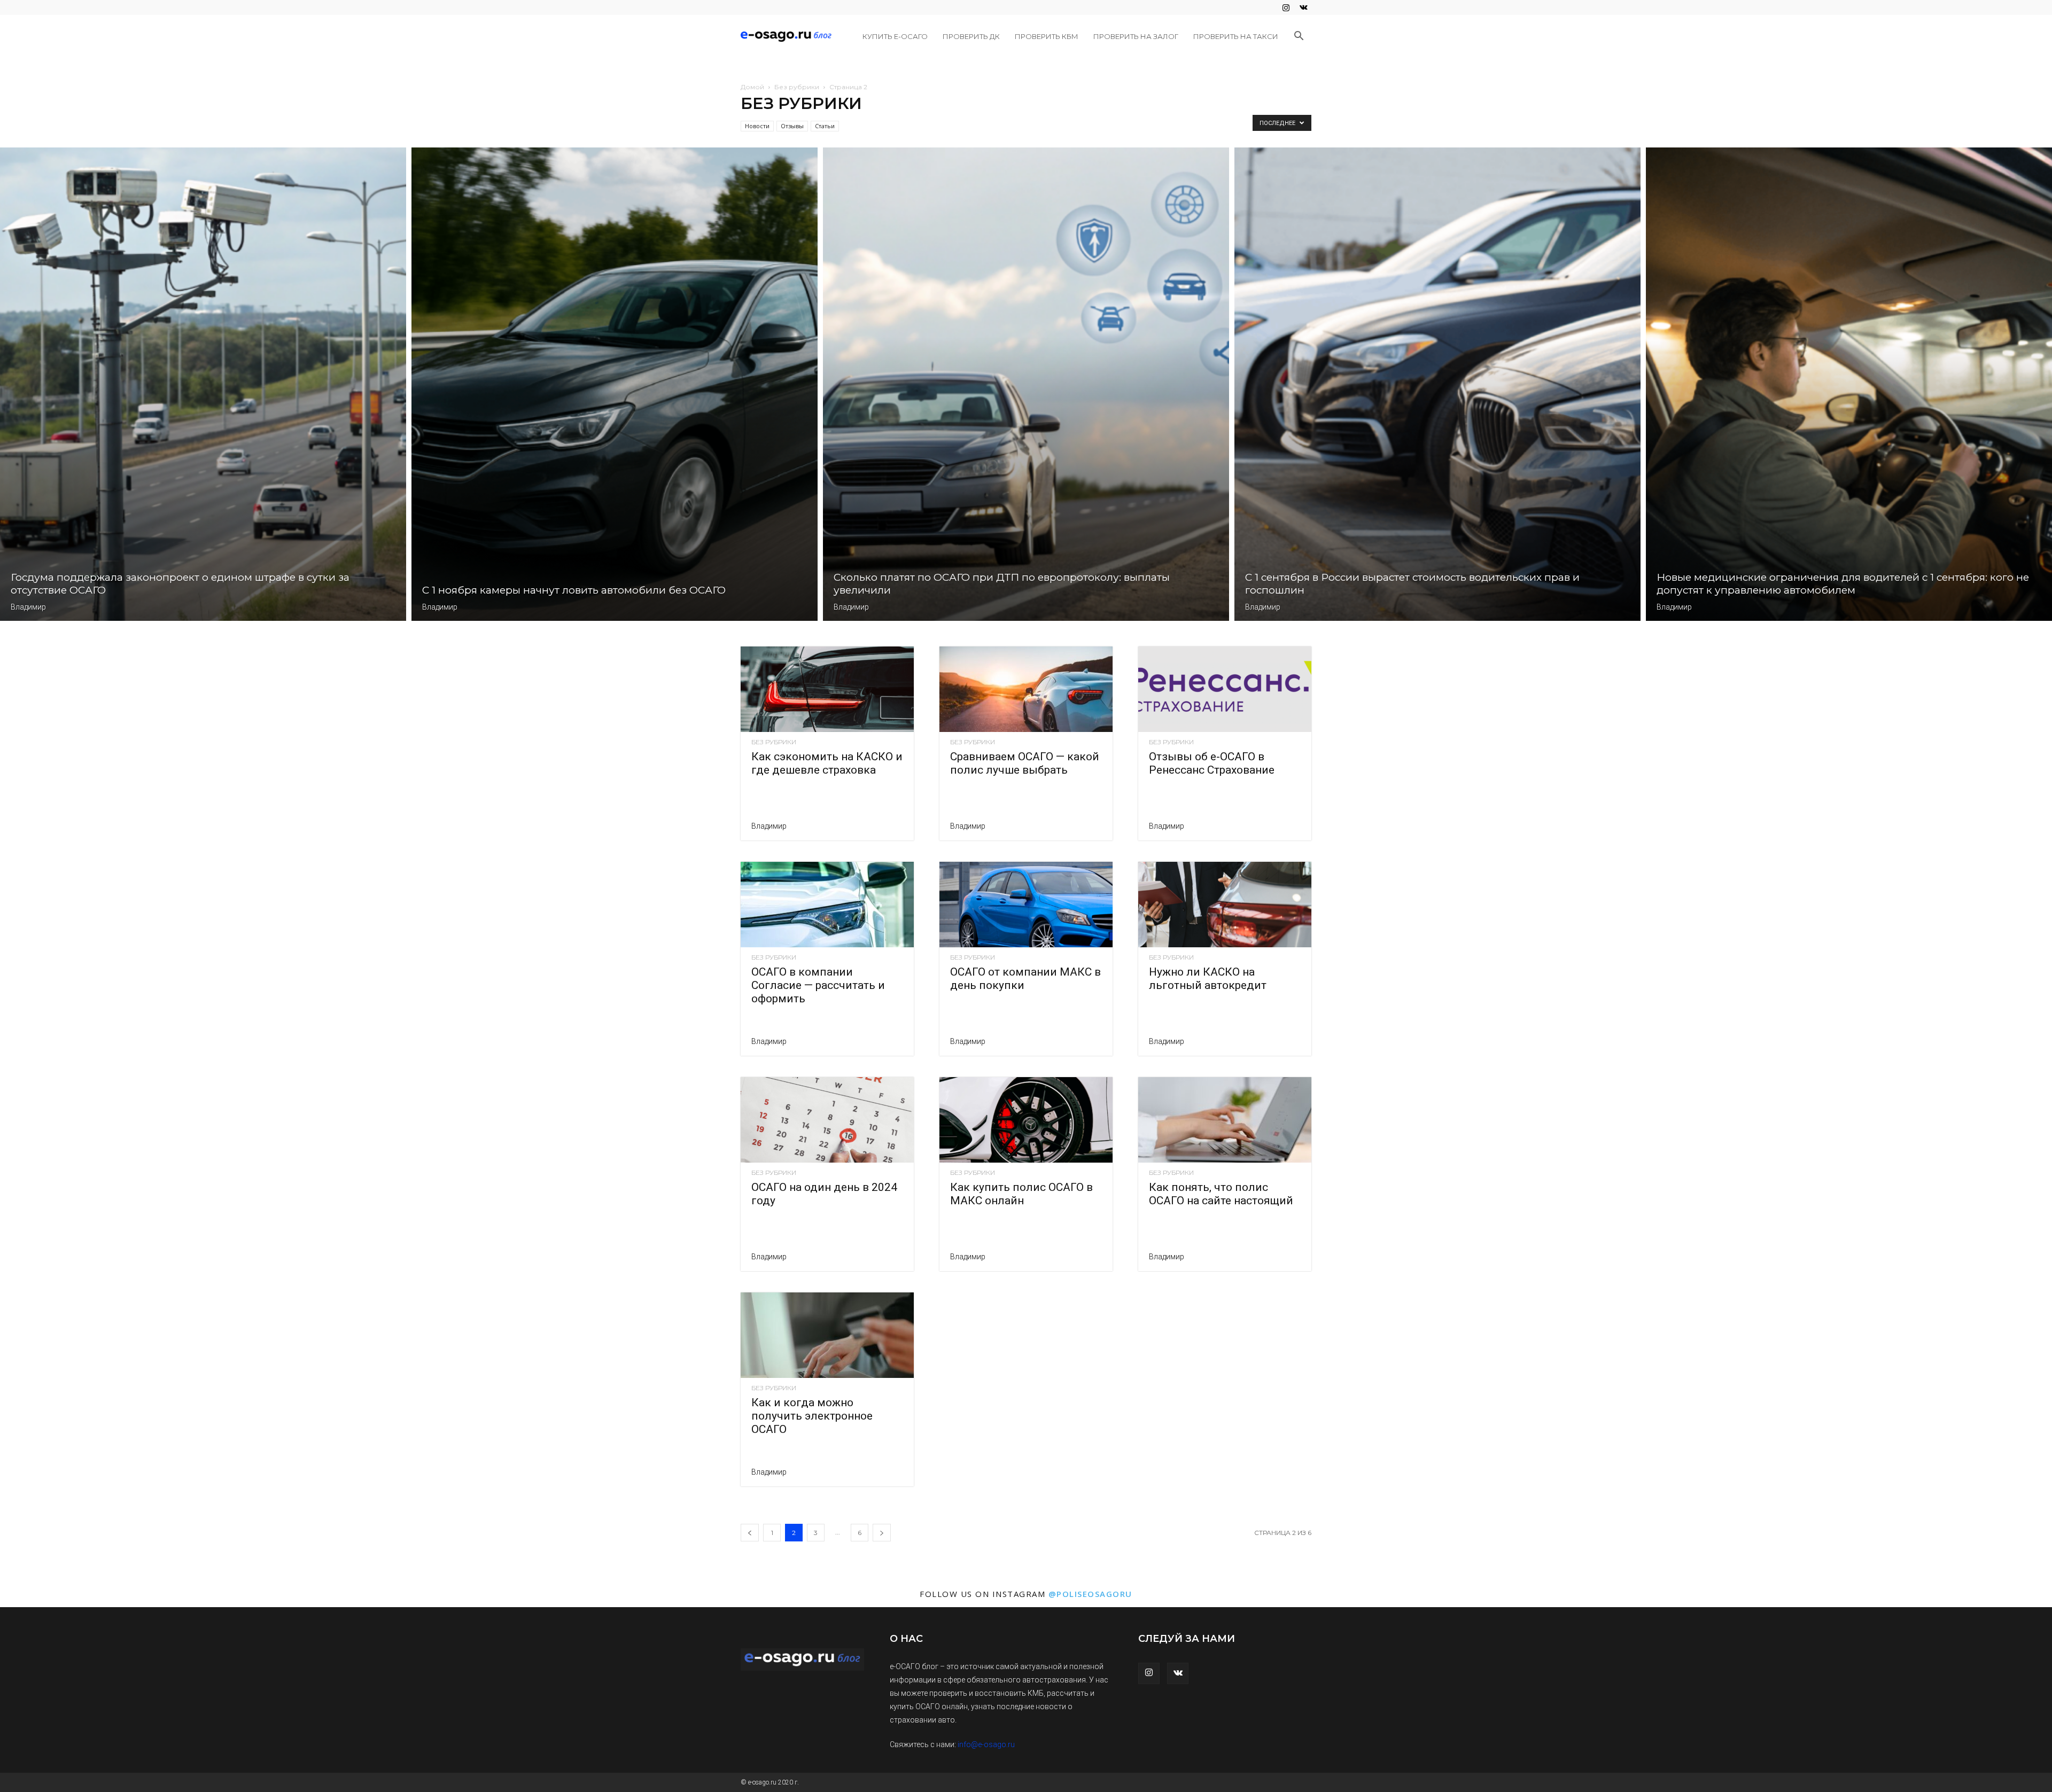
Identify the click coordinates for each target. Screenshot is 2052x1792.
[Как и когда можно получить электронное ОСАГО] (827, 1335)
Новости (757, 126)
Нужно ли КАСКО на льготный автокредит (1208, 979)
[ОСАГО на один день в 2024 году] (827, 1120)
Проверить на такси (1236, 36)
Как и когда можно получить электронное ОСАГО (812, 1416)
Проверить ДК (971, 36)
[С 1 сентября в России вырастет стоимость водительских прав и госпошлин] (1437, 384)
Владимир (28, 607)
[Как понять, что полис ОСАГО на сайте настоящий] (1225, 1120)
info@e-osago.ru (986, 1744)
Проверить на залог (1136, 36)
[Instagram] (1286, 7)
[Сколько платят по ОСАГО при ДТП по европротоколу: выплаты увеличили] (1026, 384)
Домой (752, 87)
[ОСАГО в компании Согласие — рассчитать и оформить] (827, 905)
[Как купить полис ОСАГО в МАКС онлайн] (1026, 1120)
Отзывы (792, 126)
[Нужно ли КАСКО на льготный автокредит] (1225, 905)
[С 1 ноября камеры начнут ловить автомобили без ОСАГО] (615, 384)
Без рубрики (797, 87)
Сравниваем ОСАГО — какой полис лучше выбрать (1025, 763)
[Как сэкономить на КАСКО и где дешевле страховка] (827, 689)
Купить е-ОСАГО (895, 36)
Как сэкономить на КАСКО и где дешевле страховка (827, 763)
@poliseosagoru (1090, 1594)
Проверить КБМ (1047, 36)
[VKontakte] (1303, 7)
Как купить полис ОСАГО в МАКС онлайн (1021, 1194)
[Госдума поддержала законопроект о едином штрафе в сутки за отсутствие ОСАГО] (203, 384)
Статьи (825, 126)
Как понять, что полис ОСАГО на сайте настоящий (1221, 1194)
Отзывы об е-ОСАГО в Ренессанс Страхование (1212, 763)
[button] (1299, 37)
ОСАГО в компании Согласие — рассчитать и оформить (818, 985)
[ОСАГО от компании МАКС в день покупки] (1026, 905)
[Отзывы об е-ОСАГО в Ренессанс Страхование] (1225, 689)
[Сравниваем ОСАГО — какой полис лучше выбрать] (1026, 689)
